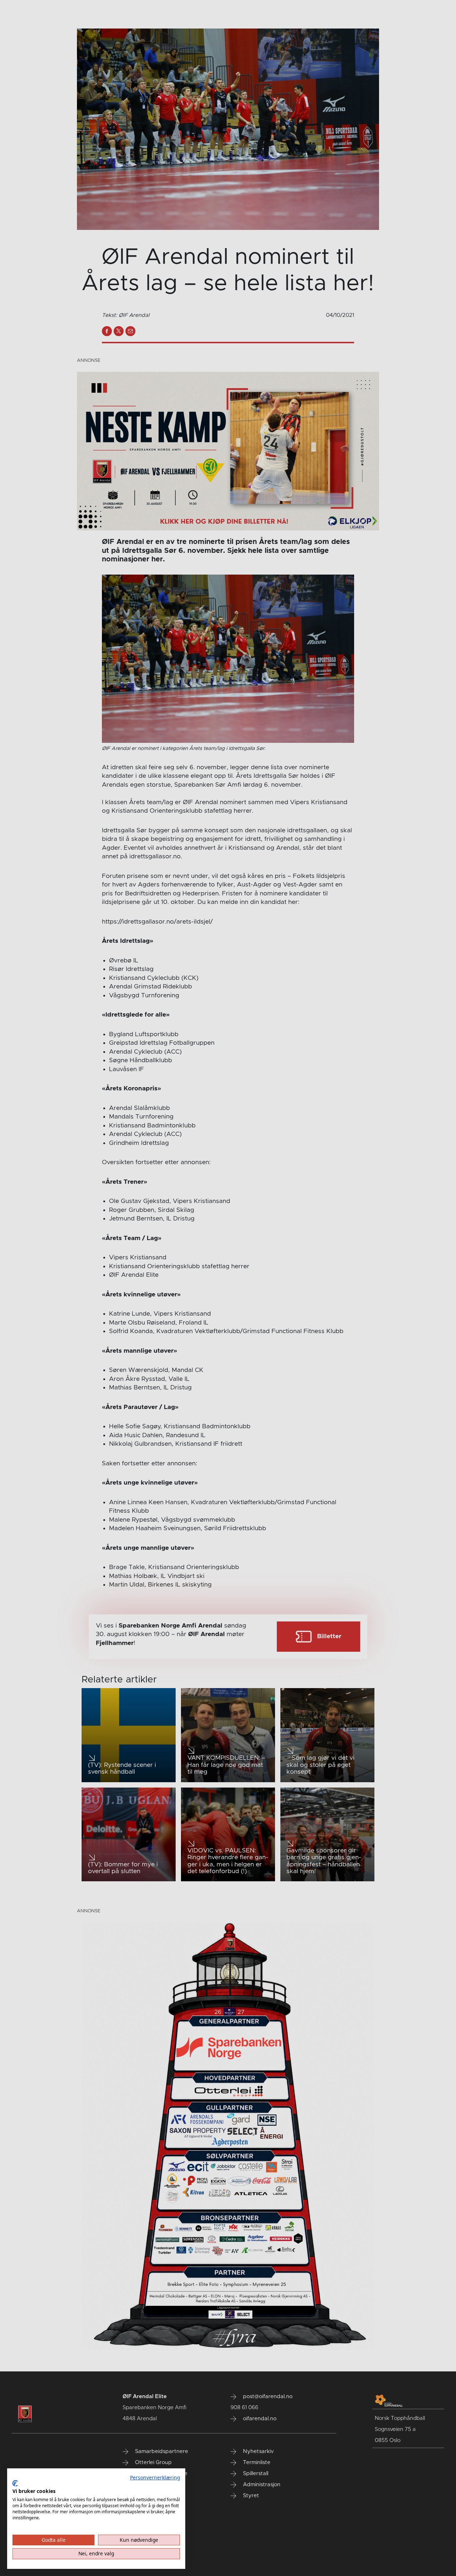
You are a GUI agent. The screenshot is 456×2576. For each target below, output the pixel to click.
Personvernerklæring (155, 2477)
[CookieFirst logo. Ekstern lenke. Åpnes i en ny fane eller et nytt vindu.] (15, 2483)
